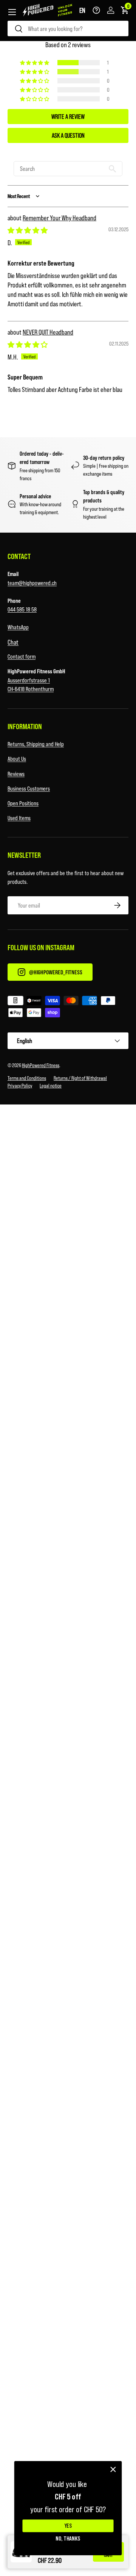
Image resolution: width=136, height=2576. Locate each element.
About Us (17, 758)
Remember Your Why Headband (59, 218)
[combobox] (68, 28)
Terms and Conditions (27, 1078)
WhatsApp (18, 627)
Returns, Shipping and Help (36, 744)
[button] (82, 10)
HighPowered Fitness (41, 1065)
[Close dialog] (113, 2469)
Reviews (16, 773)
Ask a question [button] (68, 135)
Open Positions (23, 803)
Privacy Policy (20, 1085)
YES (68, 2526)
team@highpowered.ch (32, 583)
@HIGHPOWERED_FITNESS (56, 972)
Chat (13, 642)
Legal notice (51, 1085)
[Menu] (12, 12)
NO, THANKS (68, 2538)
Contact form (22, 656)
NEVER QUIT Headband (48, 332)
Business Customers (29, 788)
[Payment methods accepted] (68, 1008)
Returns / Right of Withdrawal (80, 1078)
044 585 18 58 (22, 609)
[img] (28, 230)
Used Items (19, 818)
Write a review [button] (68, 116)
